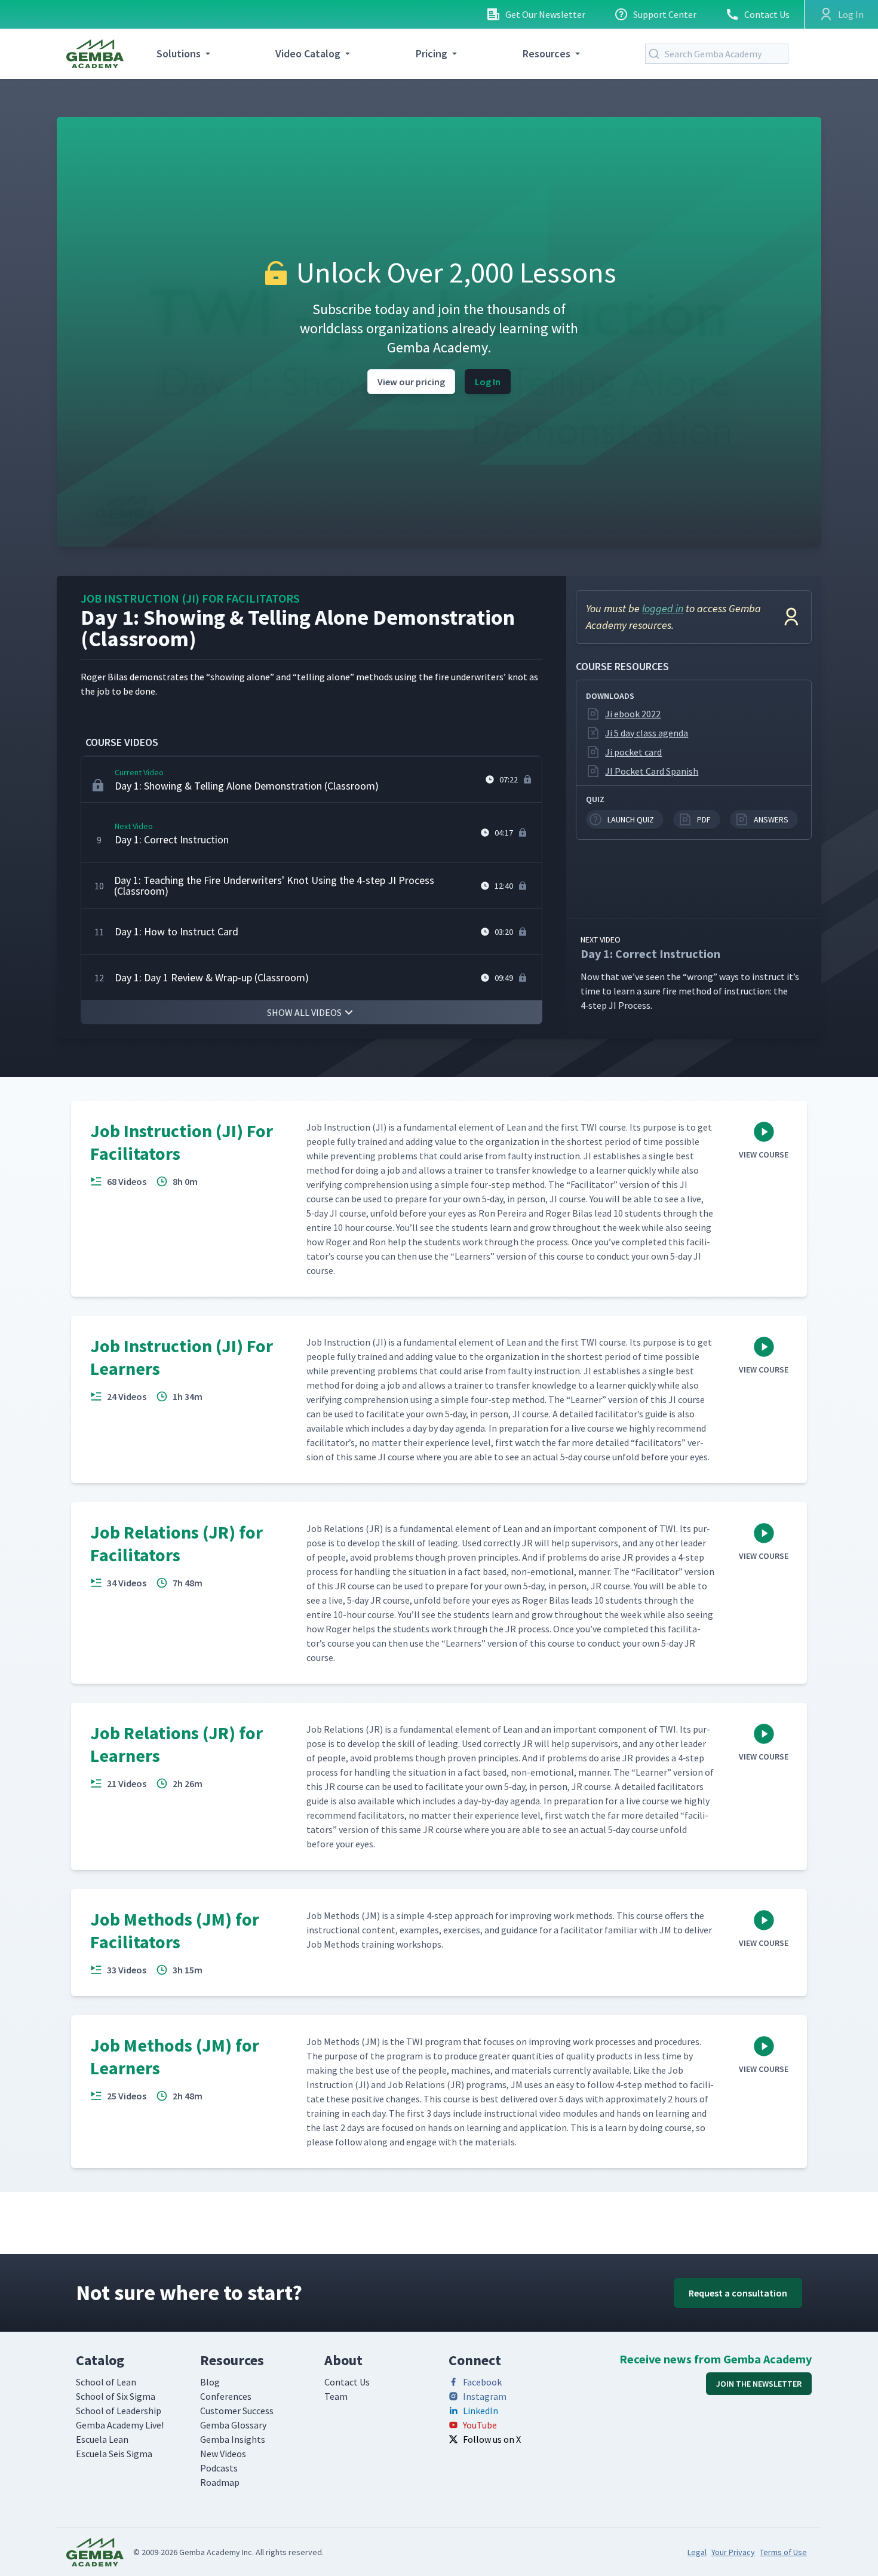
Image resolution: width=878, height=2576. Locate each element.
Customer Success (237, 2411)
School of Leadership (119, 2411)
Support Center (665, 14)
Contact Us (767, 14)
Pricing (432, 53)
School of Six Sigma (116, 2396)
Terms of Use (783, 2552)
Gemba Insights (233, 2439)
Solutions (179, 53)
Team (336, 2396)
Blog (210, 2382)
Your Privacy (733, 2552)
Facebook (482, 2382)
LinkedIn (481, 2411)
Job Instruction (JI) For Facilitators (190, 598)
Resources (547, 53)
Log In (488, 382)
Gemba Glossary (233, 2425)
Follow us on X (492, 2439)
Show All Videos (304, 1012)
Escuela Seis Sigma (114, 2454)
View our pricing (411, 382)
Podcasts (219, 2468)
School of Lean (106, 2382)
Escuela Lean (102, 2439)
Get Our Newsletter (545, 14)
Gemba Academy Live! (120, 2425)
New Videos (223, 2454)
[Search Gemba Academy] (656, 54)
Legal (697, 2552)
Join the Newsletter (759, 2384)
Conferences (226, 2396)
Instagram (485, 2396)
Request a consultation (738, 2293)
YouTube (480, 2425)
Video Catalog (308, 53)
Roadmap (220, 2482)
